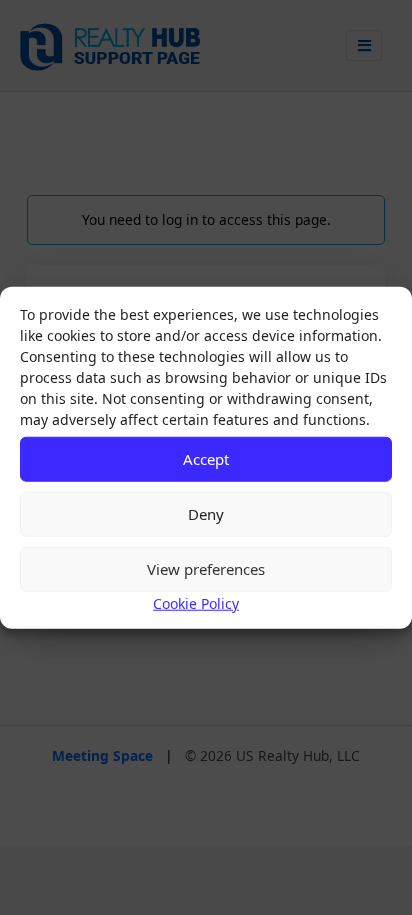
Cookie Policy (196, 602)
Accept (206, 459)
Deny (206, 514)
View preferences (206, 569)
